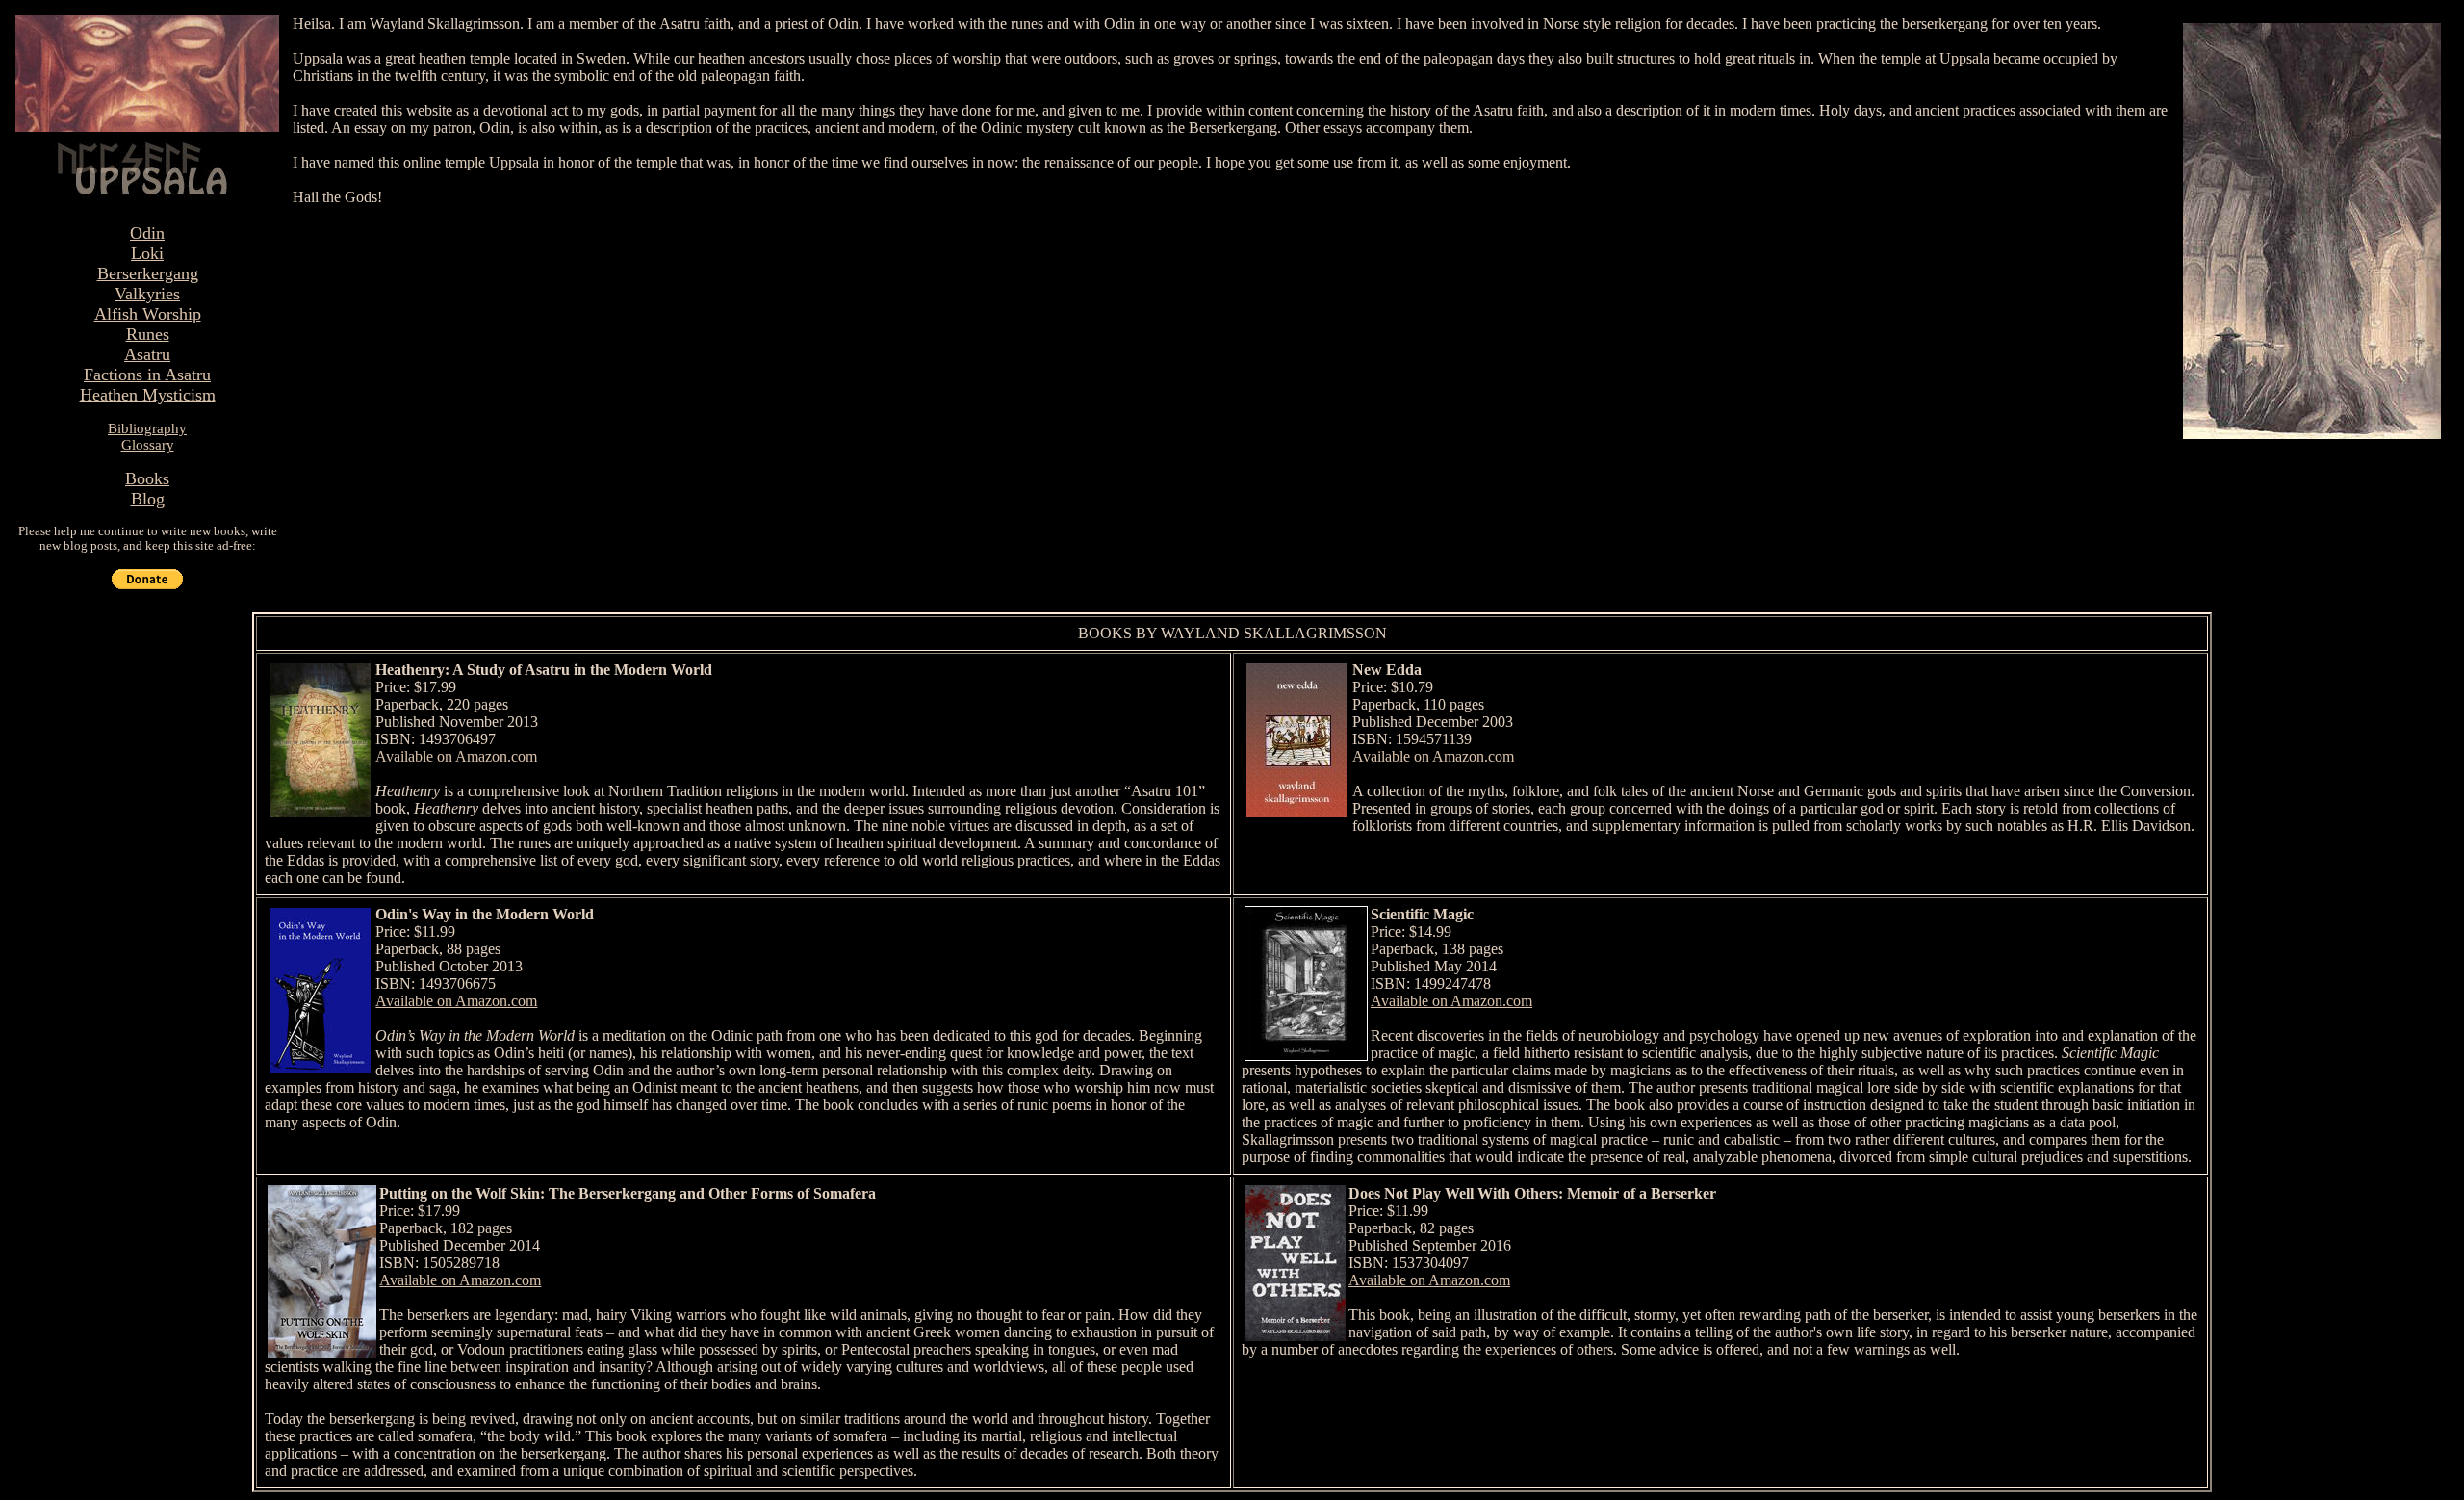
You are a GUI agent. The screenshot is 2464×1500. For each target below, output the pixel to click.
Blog (148, 499)
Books (147, 478)
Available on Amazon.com (456, 756)
